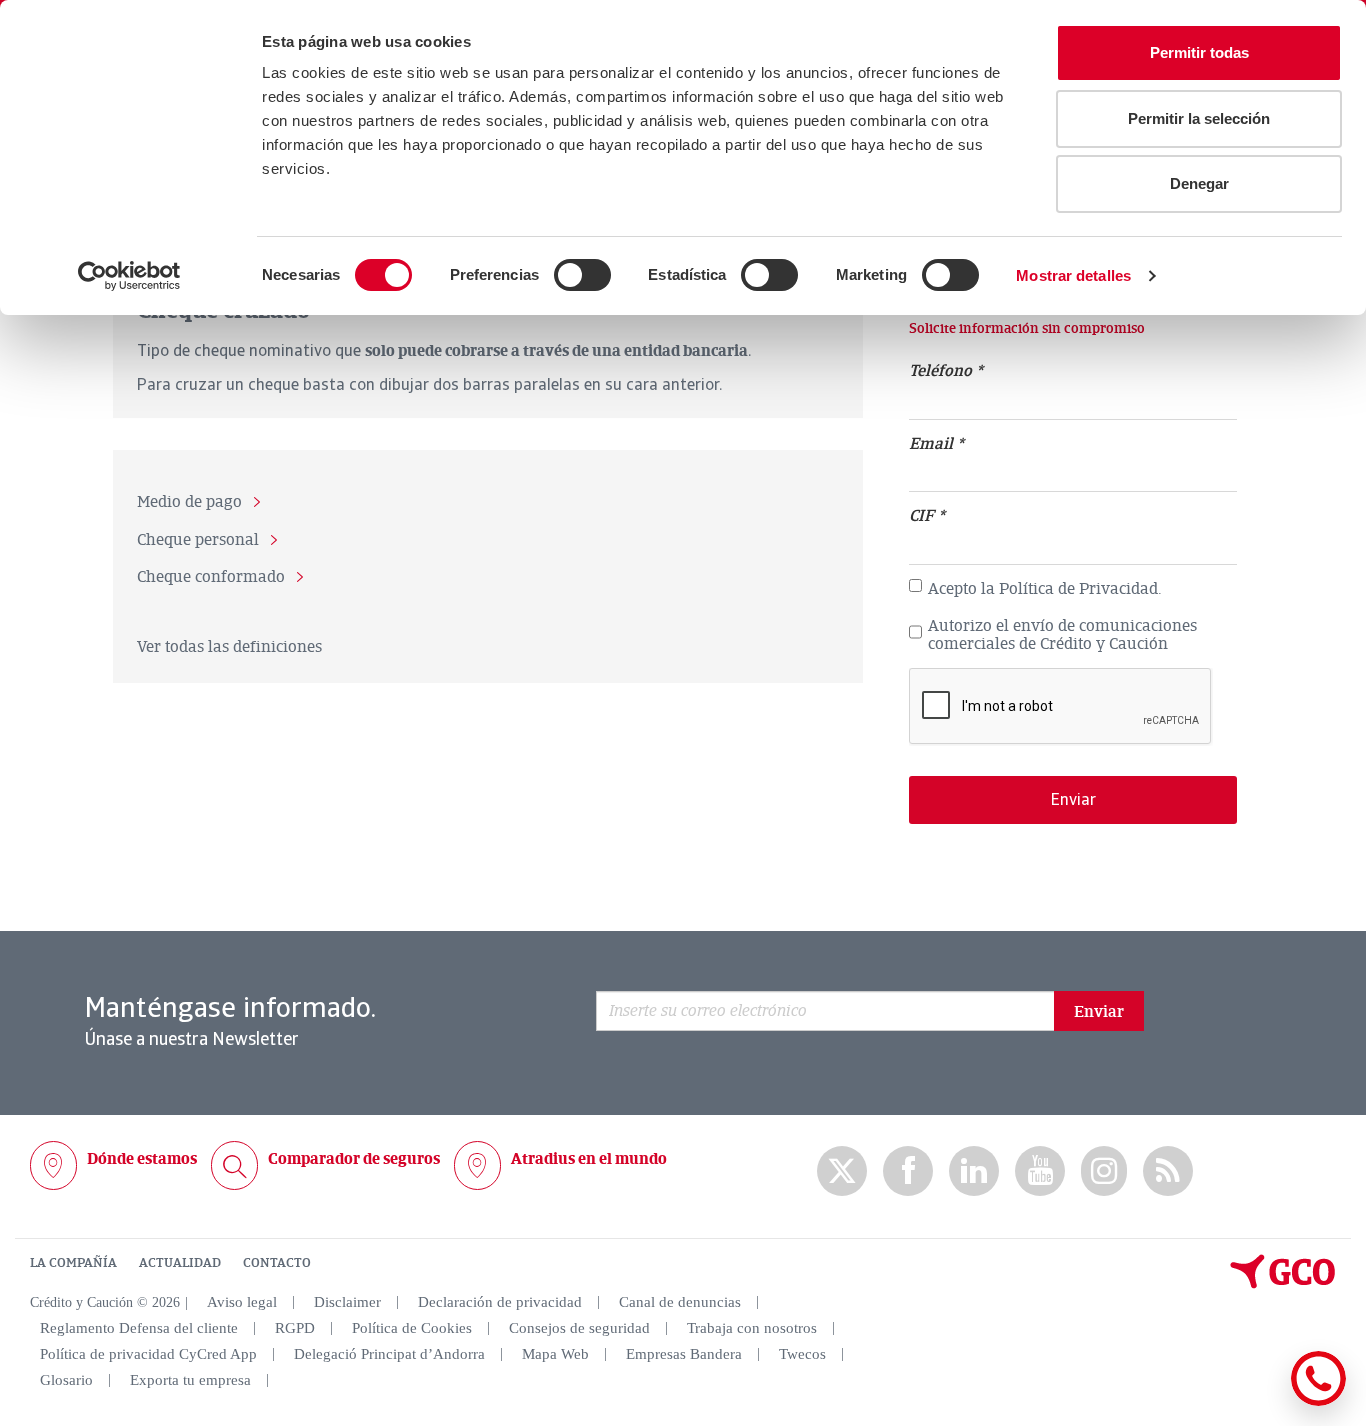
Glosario (66, 1380)
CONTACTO (277, 1263)
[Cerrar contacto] (1259, 1402)
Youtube (1040, 1171)
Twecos (802, 1354)
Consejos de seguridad (579, 1328)
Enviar (1099, 1012)
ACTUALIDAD (180, 1263)
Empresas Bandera (684, 1354)
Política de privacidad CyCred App (148, 1354)
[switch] (582, 275)
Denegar (1199, 183)
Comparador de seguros (354, 1159)
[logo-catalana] (1283, 1284)
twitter (842, 1171)
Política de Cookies (412, 1328)
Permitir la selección (1199, 118)
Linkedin (974, 1171)
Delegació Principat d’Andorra (389, 1354)
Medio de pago (189, 503)
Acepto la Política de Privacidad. (1045, 590)
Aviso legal (242, 1302)
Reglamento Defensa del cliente (139, 1328)
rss (1168, 1171)
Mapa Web (555, 1354)
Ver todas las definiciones (229, 647)
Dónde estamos (142, 1159)
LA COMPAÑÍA (73, 1263)
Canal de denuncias (680, 1302)
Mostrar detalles (1073, 275)
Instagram (1104, 1171)
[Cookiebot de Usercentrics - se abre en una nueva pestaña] (129, 276)
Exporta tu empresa (190, 1380)
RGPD (295, 1328)
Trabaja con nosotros (752, 1328)
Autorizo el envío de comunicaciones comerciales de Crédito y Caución (1062, 635)
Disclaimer (347, 1302)
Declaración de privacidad (500, 1302)
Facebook (908, 1171)
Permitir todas (1199, 52)
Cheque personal (198, 541)
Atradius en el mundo (589, 1159)
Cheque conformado (211, 578)
